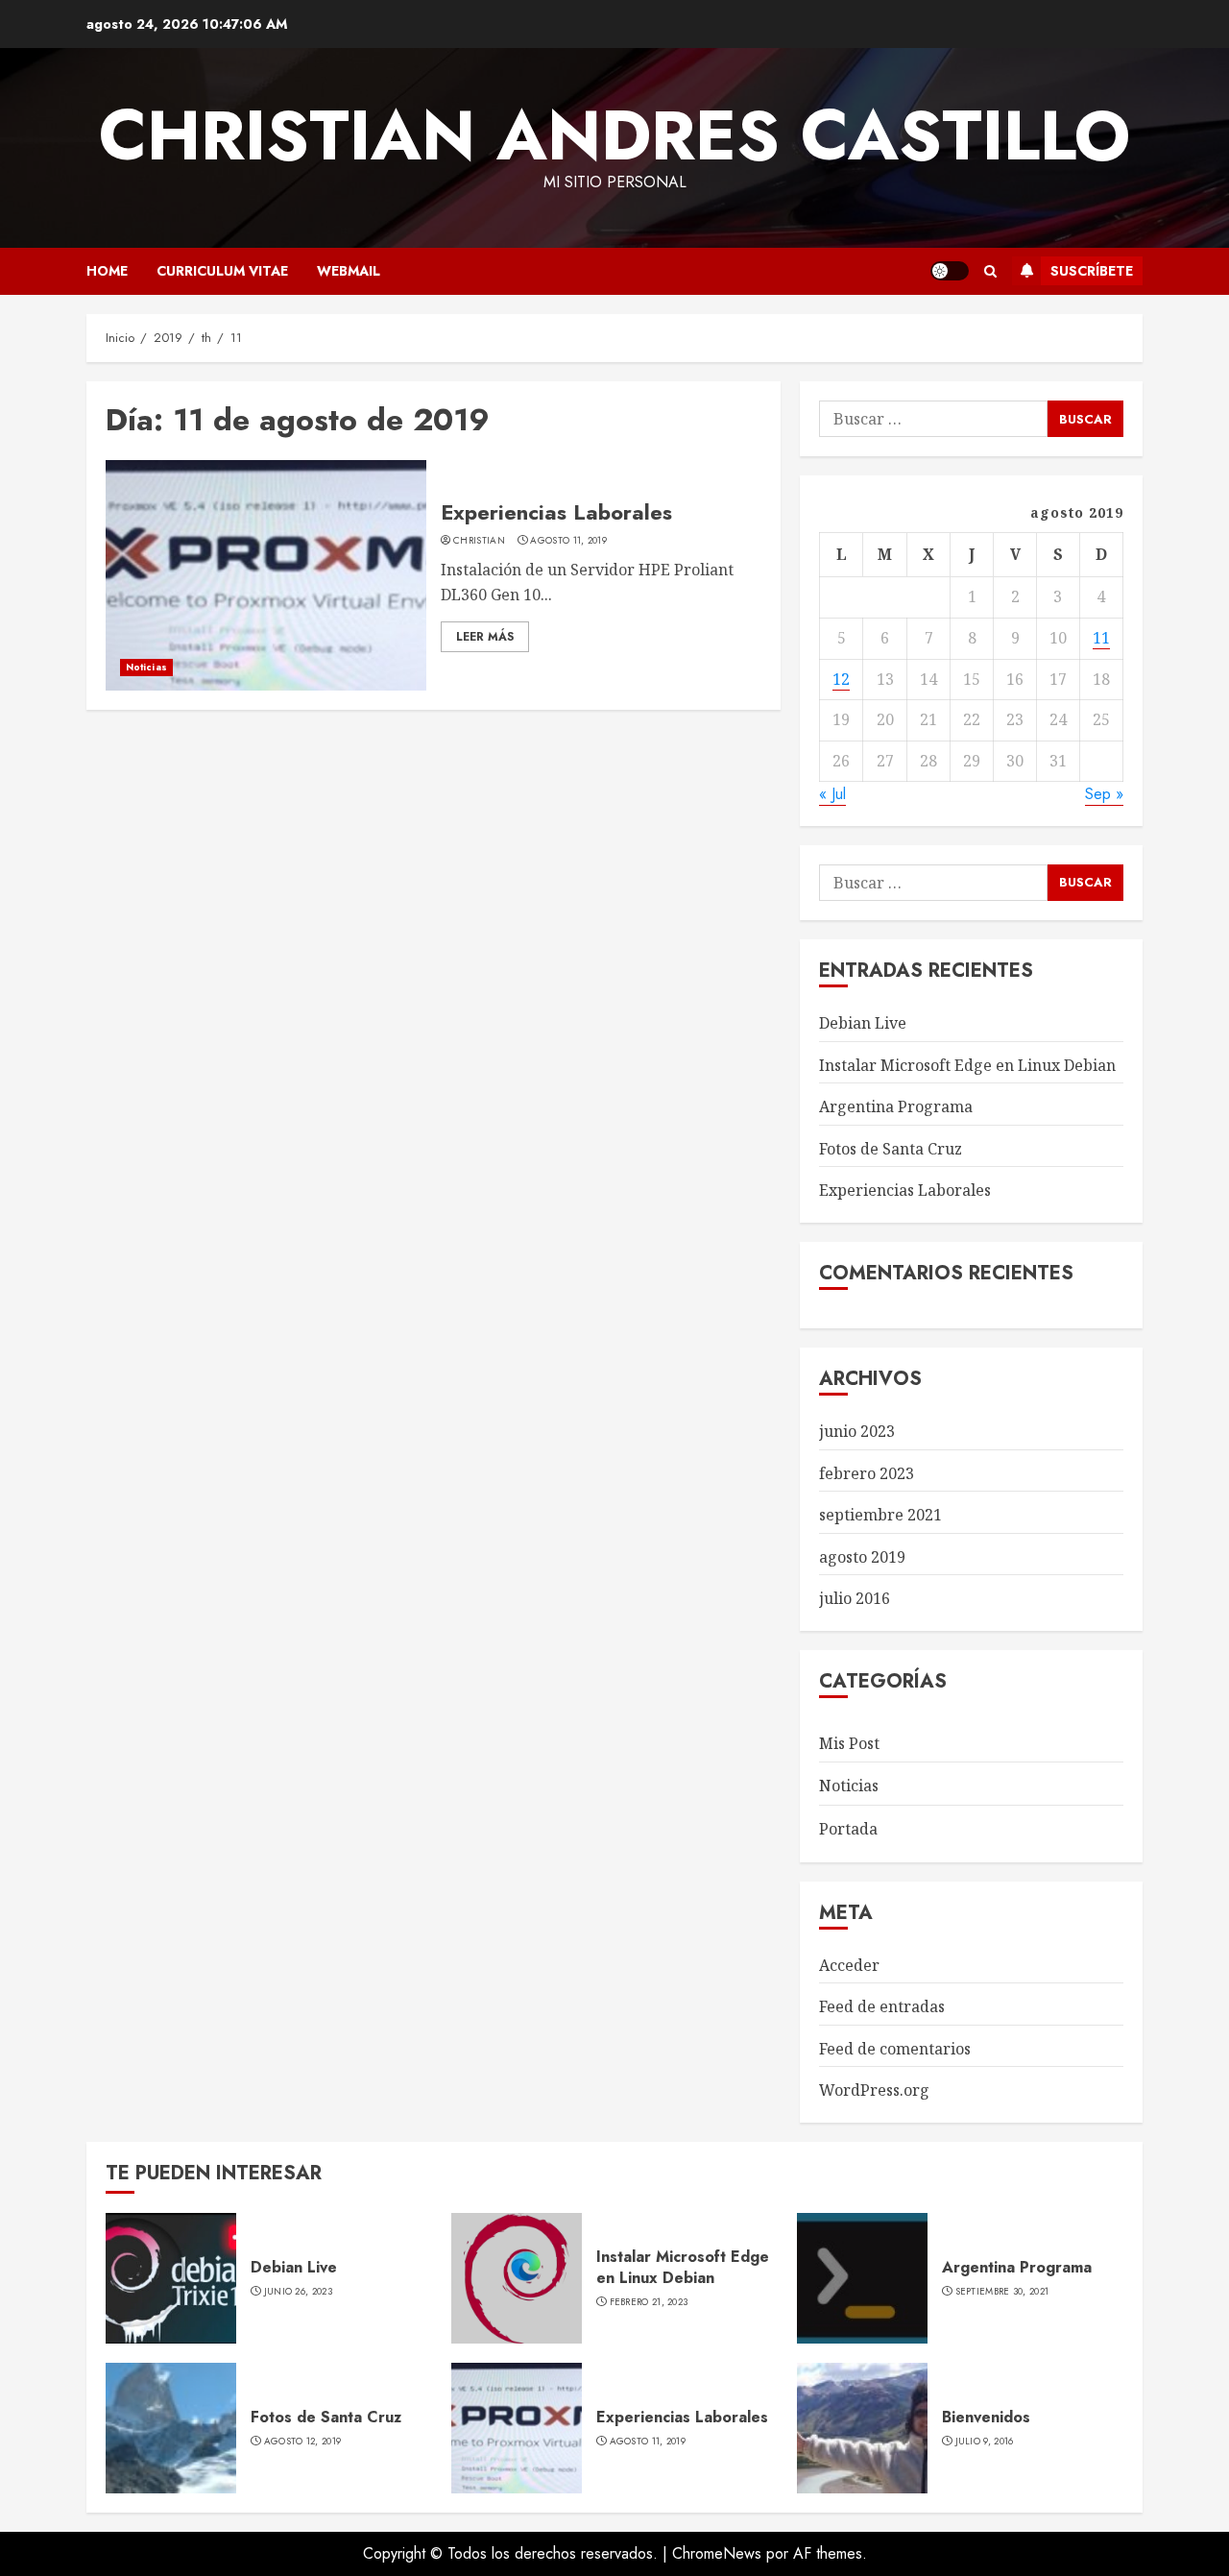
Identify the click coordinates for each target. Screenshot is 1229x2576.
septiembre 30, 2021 (1002, 2292)
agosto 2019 (862, 1557)
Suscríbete (1092, 271)
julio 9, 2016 (985, 2442)
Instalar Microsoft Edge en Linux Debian (967, 1065)
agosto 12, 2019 (303, 2442)
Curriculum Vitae (222, 271)
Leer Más (485, 637)
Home (107, 271)
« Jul (832, 794)
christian (479, 541)
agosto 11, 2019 (568, 541)
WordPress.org (874, 2090)
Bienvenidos (986, 2417)
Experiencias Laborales (556, 512)
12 (841, 679)
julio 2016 (855, 1598)
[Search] (990, 271)
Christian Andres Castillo (614, 135)
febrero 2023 (867, 1473)
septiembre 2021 (880, 1515)
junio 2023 (857, 1431)
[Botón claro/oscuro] (950, 271)
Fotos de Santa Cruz (891, 1149)
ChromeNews (717, 2553)
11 (1101, 638)
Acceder (849, 1965)
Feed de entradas (882, 2006)
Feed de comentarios (895, 2049)
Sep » (1104, 794)
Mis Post (849, 1743)
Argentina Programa (896, 1106)
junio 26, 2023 (298, 2292)
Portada (848, 1829)
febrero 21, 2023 (649, 2302)
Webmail (349, 271)
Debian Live (863, 1023)
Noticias (146, 667)
